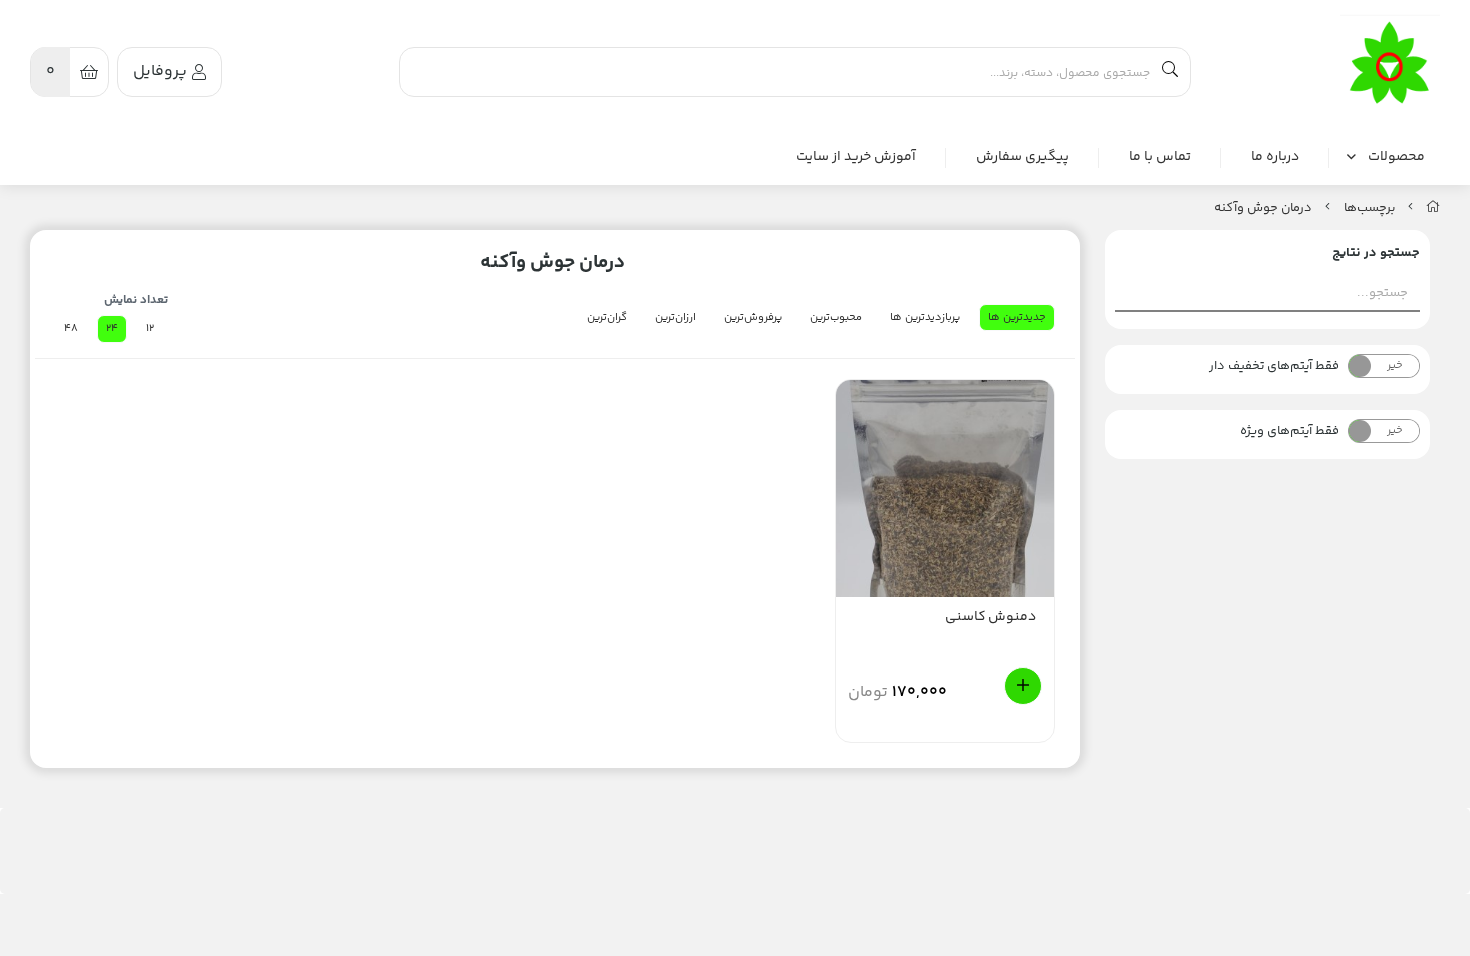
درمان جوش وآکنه (1263, 208)
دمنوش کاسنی (990, 617)
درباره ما (1275, 157)
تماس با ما (1160, 157)
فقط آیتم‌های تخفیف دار (1274, 366)
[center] (1170, 72)
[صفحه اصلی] (1433, 208)
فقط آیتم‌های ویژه (1289, 431)
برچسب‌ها (1369, 208)
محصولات (1396, 157)
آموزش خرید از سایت (856, 157)
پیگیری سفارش (1022, 157)
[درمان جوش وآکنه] (1390, 64)
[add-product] (1023, 686)
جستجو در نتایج (1376, 253)
